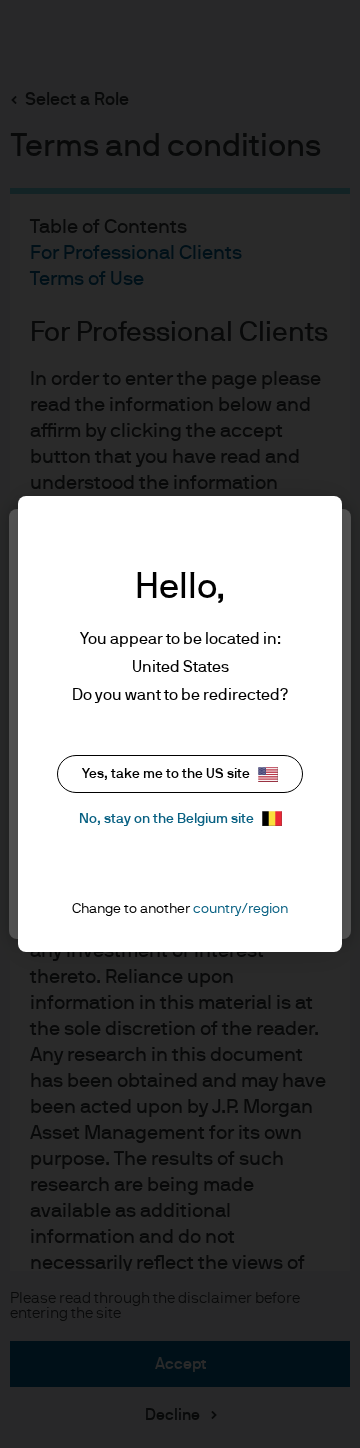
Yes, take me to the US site (166, 774)
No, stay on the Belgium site (166, 819)
